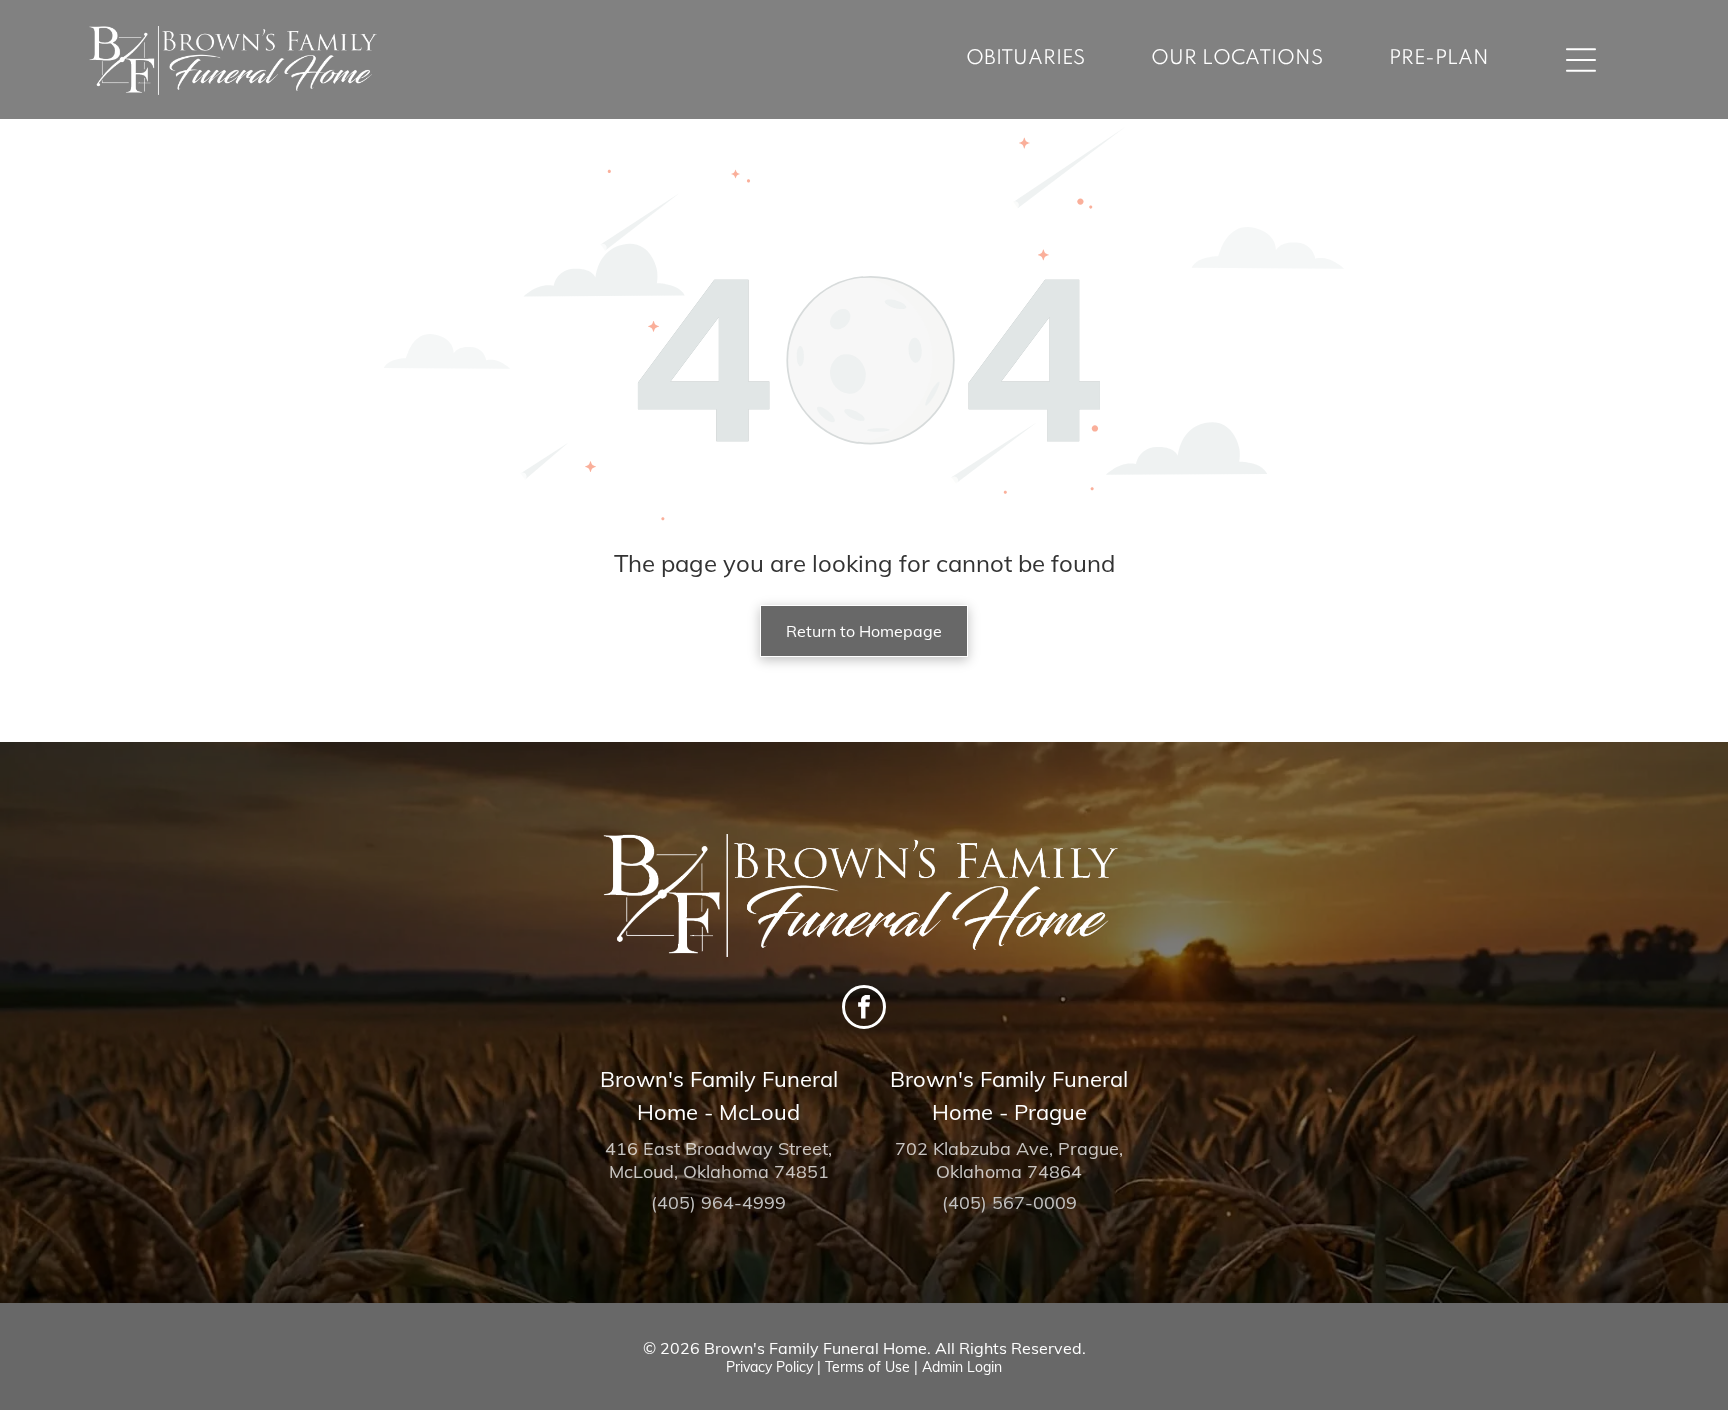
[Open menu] (1581, 60)
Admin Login (962, 1367)
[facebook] (864, 1009)
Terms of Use (867, 1367)
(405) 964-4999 (718, 1202)
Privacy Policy (769, 1367)
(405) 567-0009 (1009, 1202)
